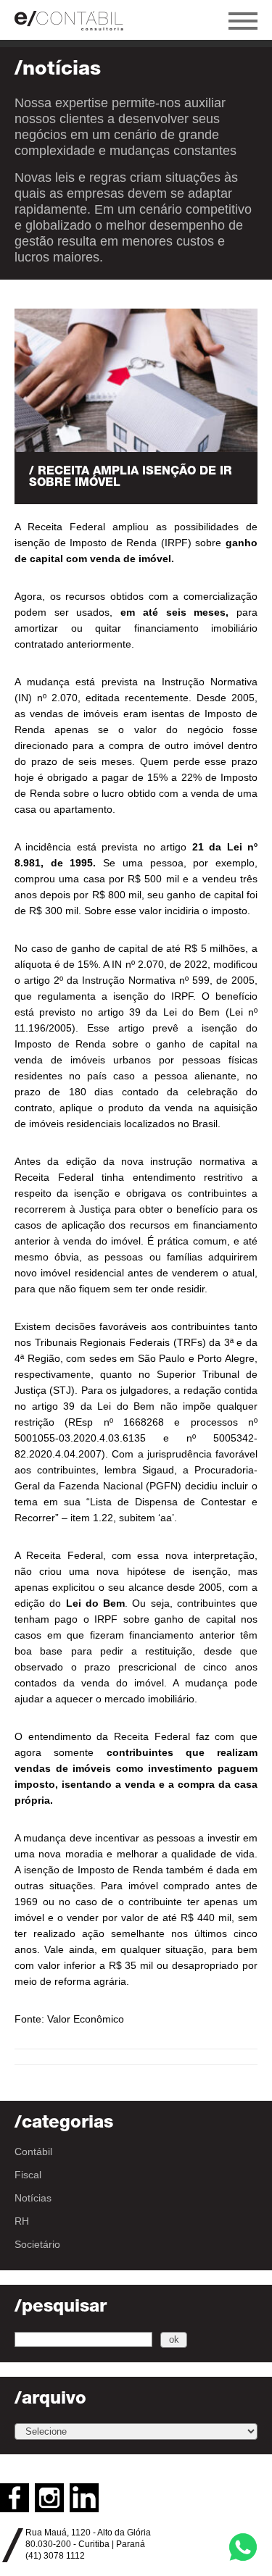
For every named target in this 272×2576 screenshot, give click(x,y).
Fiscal (28, 2175)
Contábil (33, 2151)
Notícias (33, 2198)
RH (22, 2221)
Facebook (15, 2498)
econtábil (76, 20)
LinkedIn (84, 2498)
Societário (37, 2244)
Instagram (49, 2498)
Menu (243, 21)
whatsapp (243, 2547)
